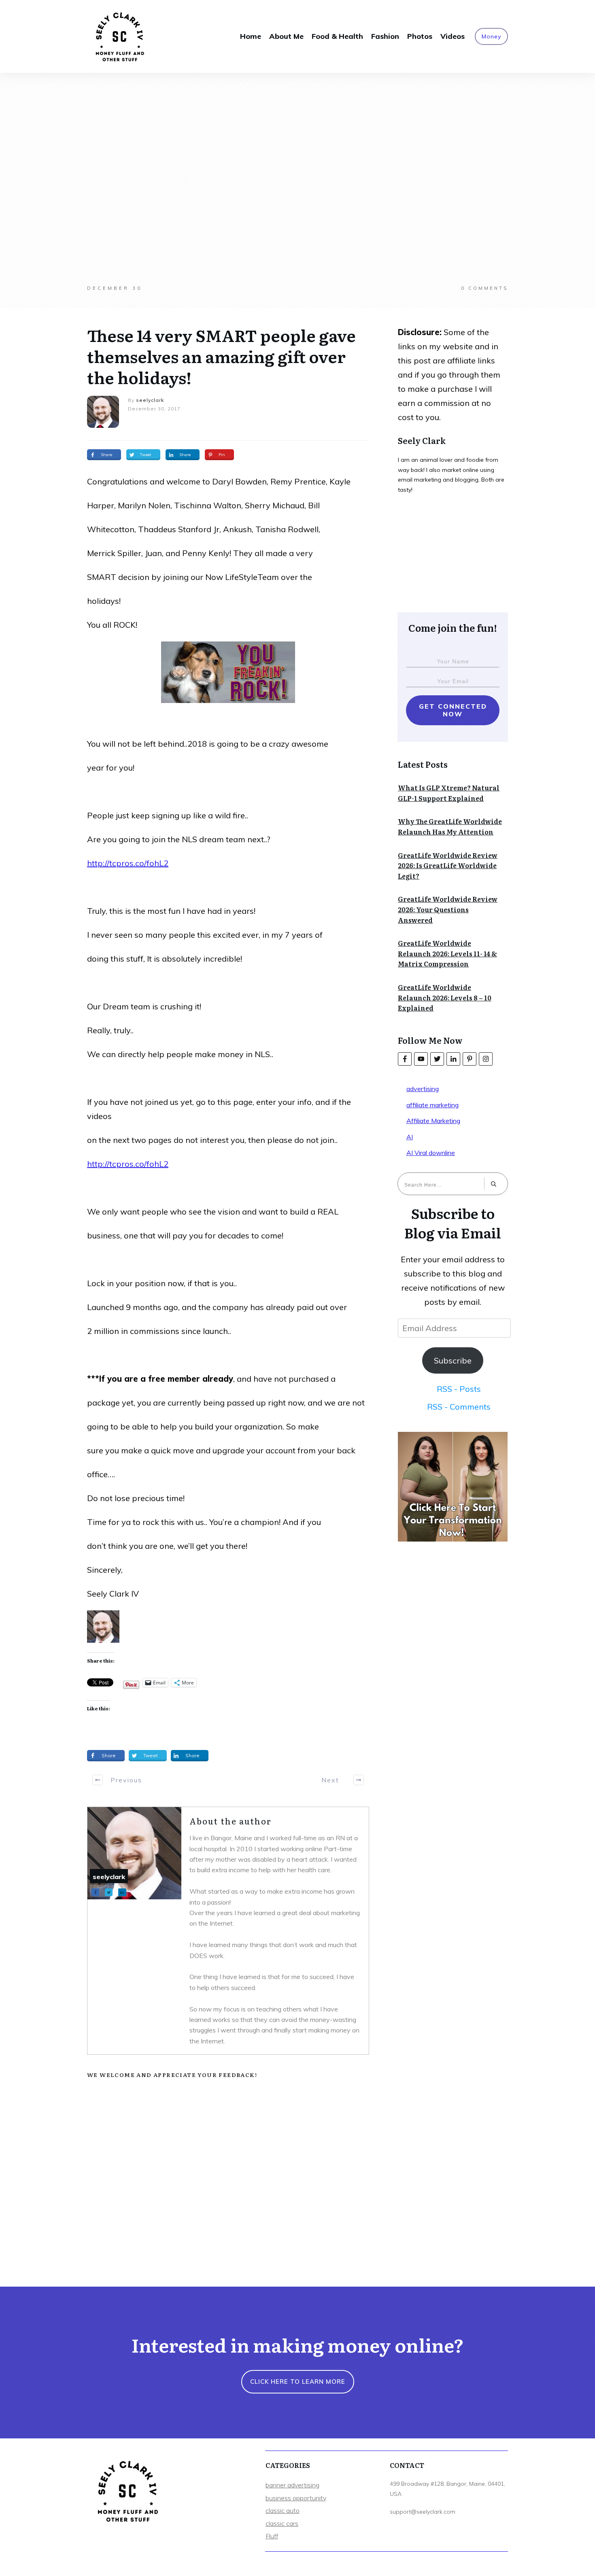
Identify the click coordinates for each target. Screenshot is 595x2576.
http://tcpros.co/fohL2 (128, 863)
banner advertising (292, 2485)
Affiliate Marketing (433, 1121)
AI (410, 1137)
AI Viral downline (431, 1153)
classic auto (283, 2510)
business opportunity (296, 2498)
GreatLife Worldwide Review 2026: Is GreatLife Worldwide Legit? (448, 865)
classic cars (282, 2523)
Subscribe (453, 1360)
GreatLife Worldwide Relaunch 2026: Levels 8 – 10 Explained (445, 997)
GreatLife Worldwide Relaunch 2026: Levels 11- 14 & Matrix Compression (447, 953)
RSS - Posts (459, 1389)
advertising (423, 1089)
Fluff (272, 2536)
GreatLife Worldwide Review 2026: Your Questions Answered (448, 909)
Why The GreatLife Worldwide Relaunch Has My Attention (450, 826)
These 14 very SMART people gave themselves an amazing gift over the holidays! (221, 356)
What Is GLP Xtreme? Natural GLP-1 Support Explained (449, 793)
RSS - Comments (459, 1407)
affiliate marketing (432, 1105)
